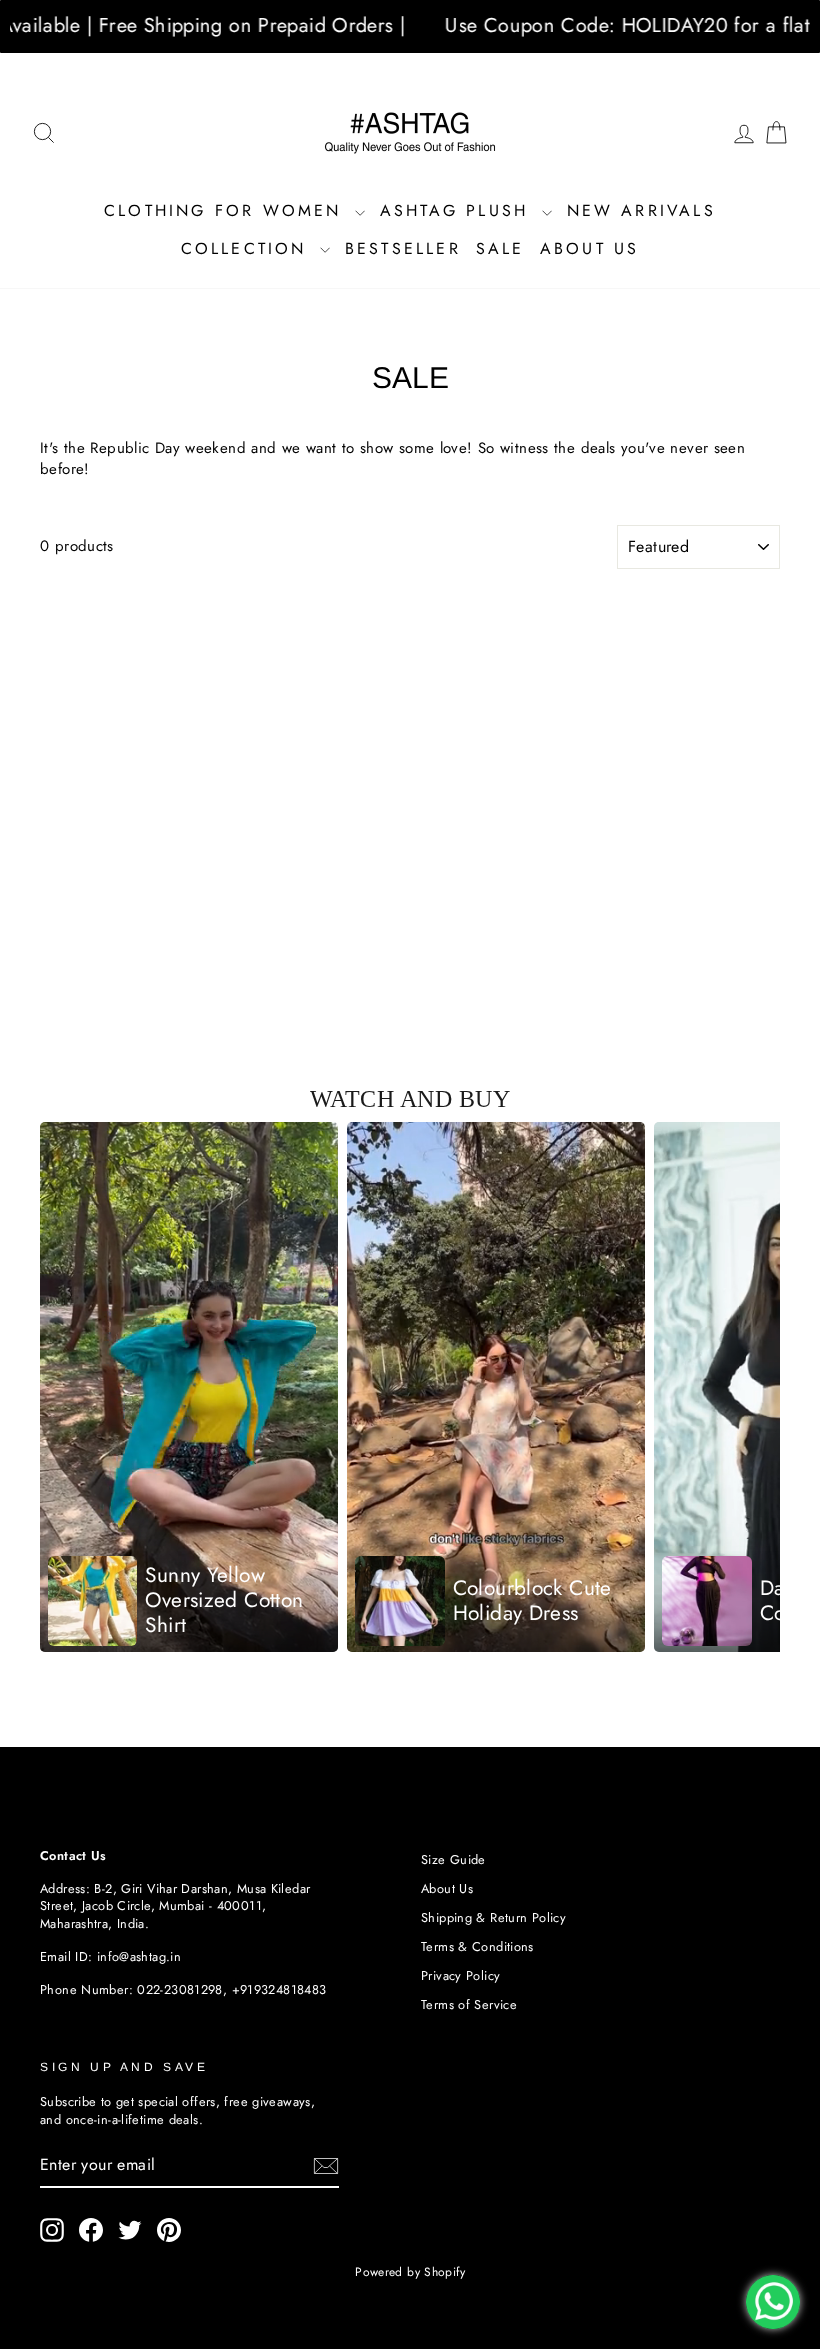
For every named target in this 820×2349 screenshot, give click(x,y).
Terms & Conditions (477, 1946)
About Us (590, 248)
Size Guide (453, 1859)
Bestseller (403, 248)
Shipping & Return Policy (493, 1917)
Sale (500, 248)
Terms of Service (469, 2004)
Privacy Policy (460, 1975)
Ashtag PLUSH (458, 210)
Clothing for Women (227, 210)
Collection (248, 248)
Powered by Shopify (410, 2272)
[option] (189, 1387)
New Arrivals (641, 210)
